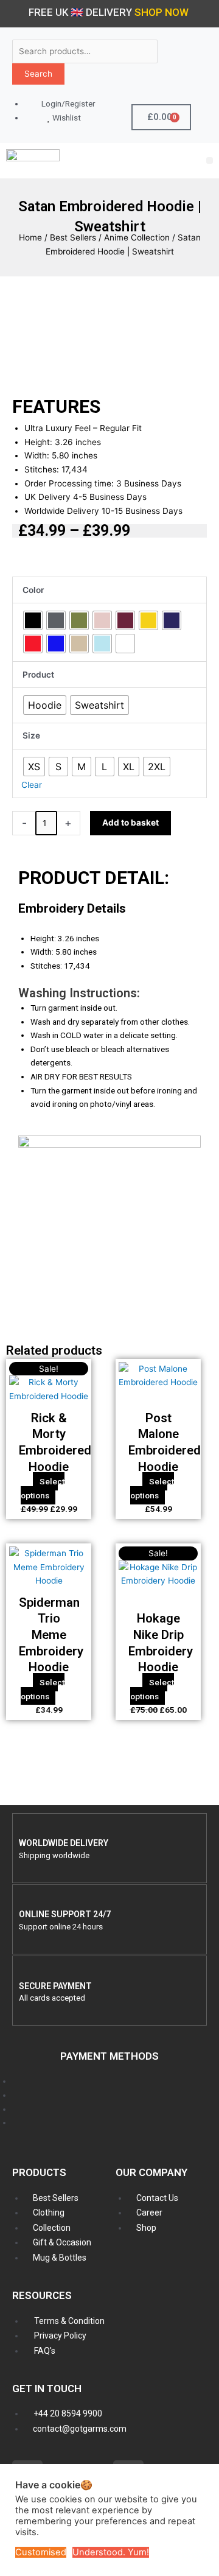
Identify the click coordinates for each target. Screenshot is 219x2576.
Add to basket (130, 823)
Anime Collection (137, 237)
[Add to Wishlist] (186, 822)
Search (38, 74)
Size (31, 735)
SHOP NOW (162, 12)
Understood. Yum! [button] (111, 2552)
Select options (43, 1488)
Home (30, 237)
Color (33, 590)
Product (38, 675)
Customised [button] (41, 2552)
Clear (32, 785)
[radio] (33, 620)
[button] (210, 160)
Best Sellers (73, 237)
